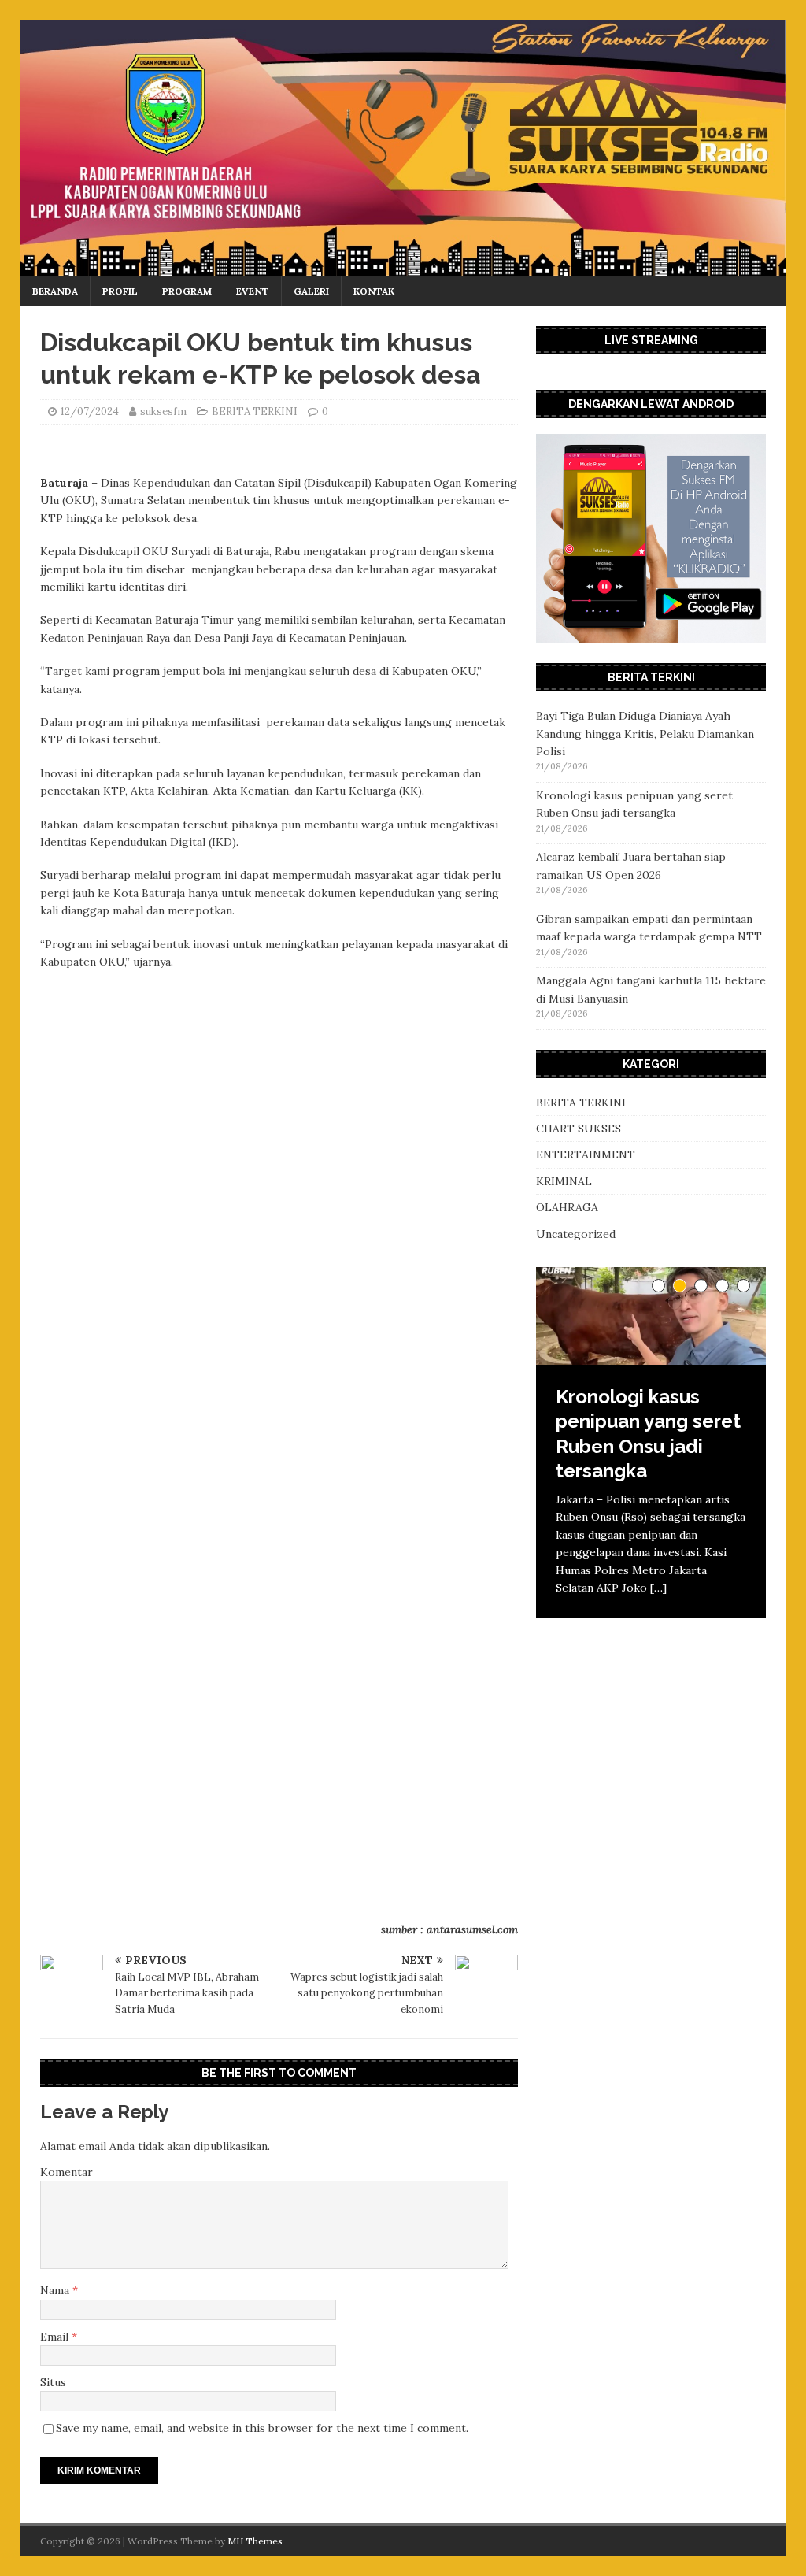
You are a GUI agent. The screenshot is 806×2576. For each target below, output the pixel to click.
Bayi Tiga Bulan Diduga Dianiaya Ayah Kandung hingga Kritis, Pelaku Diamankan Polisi (645, 734)
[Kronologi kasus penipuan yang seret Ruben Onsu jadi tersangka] (651, 1316)
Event (253, 291)
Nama (56, 2290)
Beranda (55, 291)
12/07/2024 (90, 411)
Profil (120, 291)
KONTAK (374, 291)
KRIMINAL (564, 1181)
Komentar (67, 2172)
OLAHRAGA (567, 1207)
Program (187, 291)
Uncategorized (576, 1234)
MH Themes (255, 2541)
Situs (53, 2382)
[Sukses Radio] (403, 266)
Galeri (311, 291)
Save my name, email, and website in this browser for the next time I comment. (262, 2428)
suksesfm (163, 411)
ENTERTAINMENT (586, 1155)
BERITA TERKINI (255, 411)
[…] (658, 1588)
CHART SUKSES (579, 1129)
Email (56, 2337)
